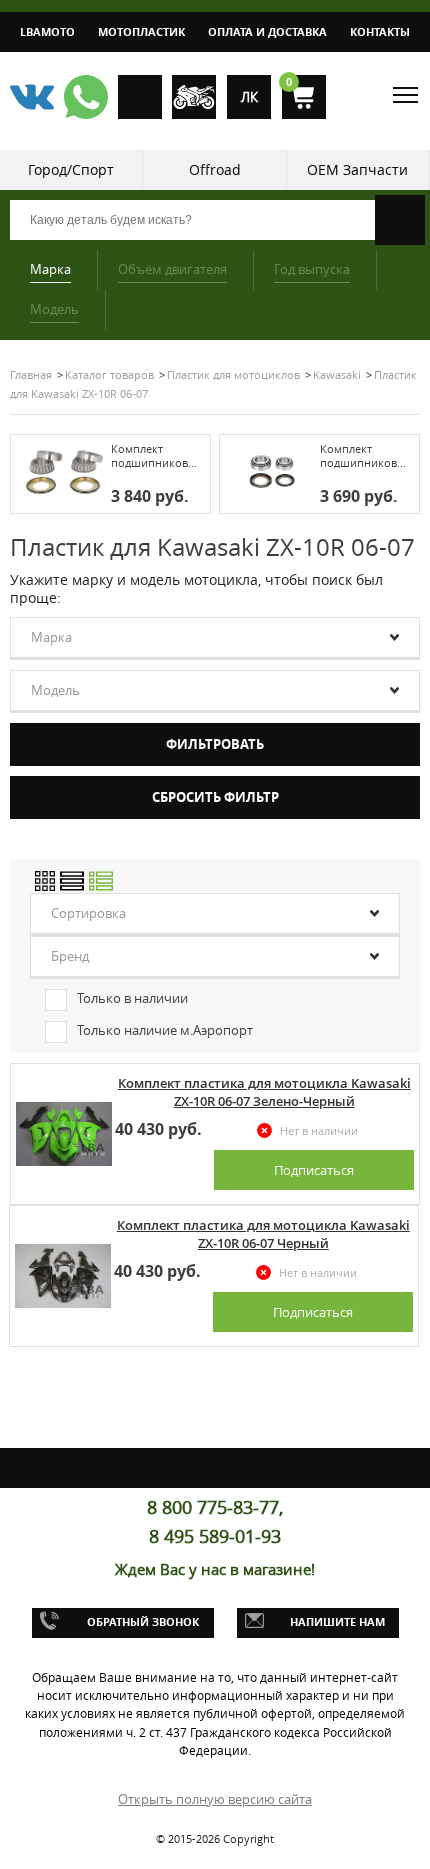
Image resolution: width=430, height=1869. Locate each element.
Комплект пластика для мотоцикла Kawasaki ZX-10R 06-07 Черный (263, 1234)
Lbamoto (47, 31)
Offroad (215, 169)
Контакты (380, 31)
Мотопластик (141, 31)
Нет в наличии (319, 1130)
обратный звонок (143, 1621)
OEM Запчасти (357, 169)
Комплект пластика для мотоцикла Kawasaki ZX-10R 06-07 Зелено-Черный (264, 1092)
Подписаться (314, 1170)
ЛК (249, 97)
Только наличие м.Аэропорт (165, 1030)
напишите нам (337, 1621)
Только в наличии (132, 998)
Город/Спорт (71, 169)
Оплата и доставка (267, 31)
